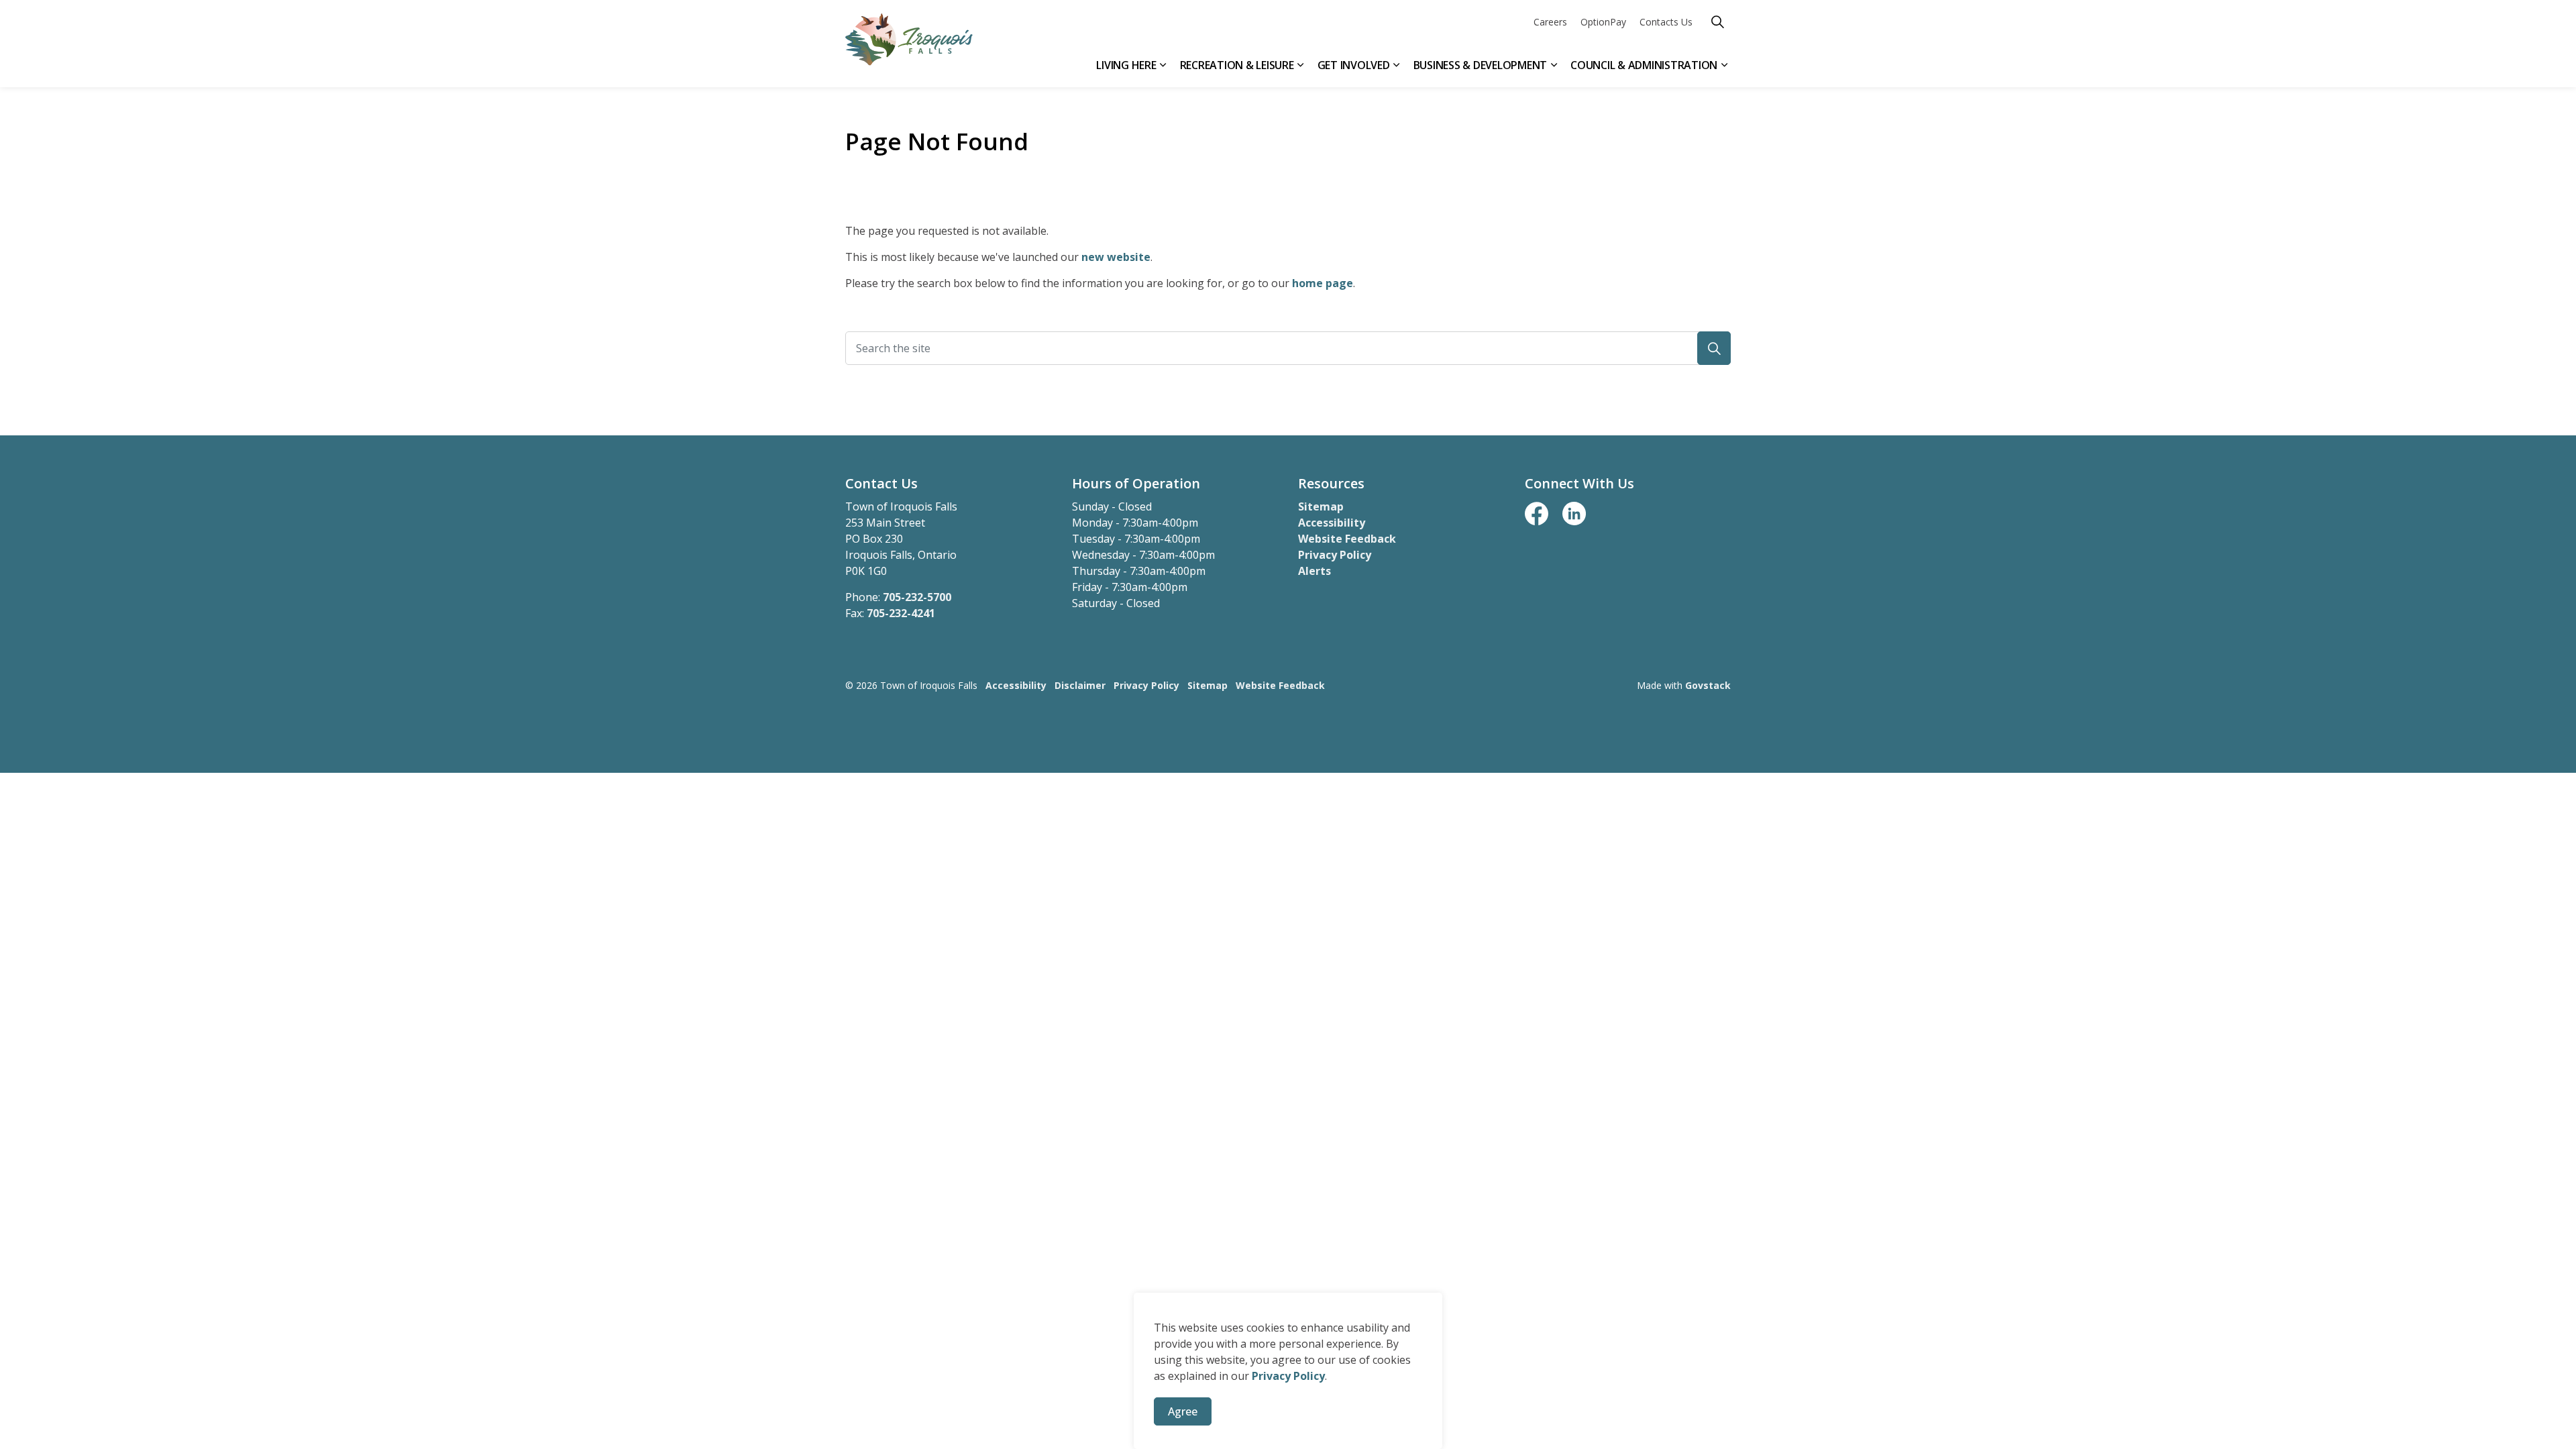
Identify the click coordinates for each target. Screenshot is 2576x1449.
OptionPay (1603, 22)
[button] (1714, 348)
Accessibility (1332, 523)
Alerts (1314, 571)
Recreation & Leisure (1237, 65)
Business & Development (1481, 65)
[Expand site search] (1717, 22)
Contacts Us (1666, 22)
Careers (1550, 22)
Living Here (1126, 65)
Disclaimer (1080, 685)
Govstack (1708, 685)
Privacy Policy (1288, 1376)
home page (1323, 283)
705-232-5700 (917, 597)
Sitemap (1321, 506)
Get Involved (1354, 65)
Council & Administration (1644, 65)
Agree (1183, 1411)
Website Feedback (1347, 539)
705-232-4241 (901, 613)
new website (1116, 257)
